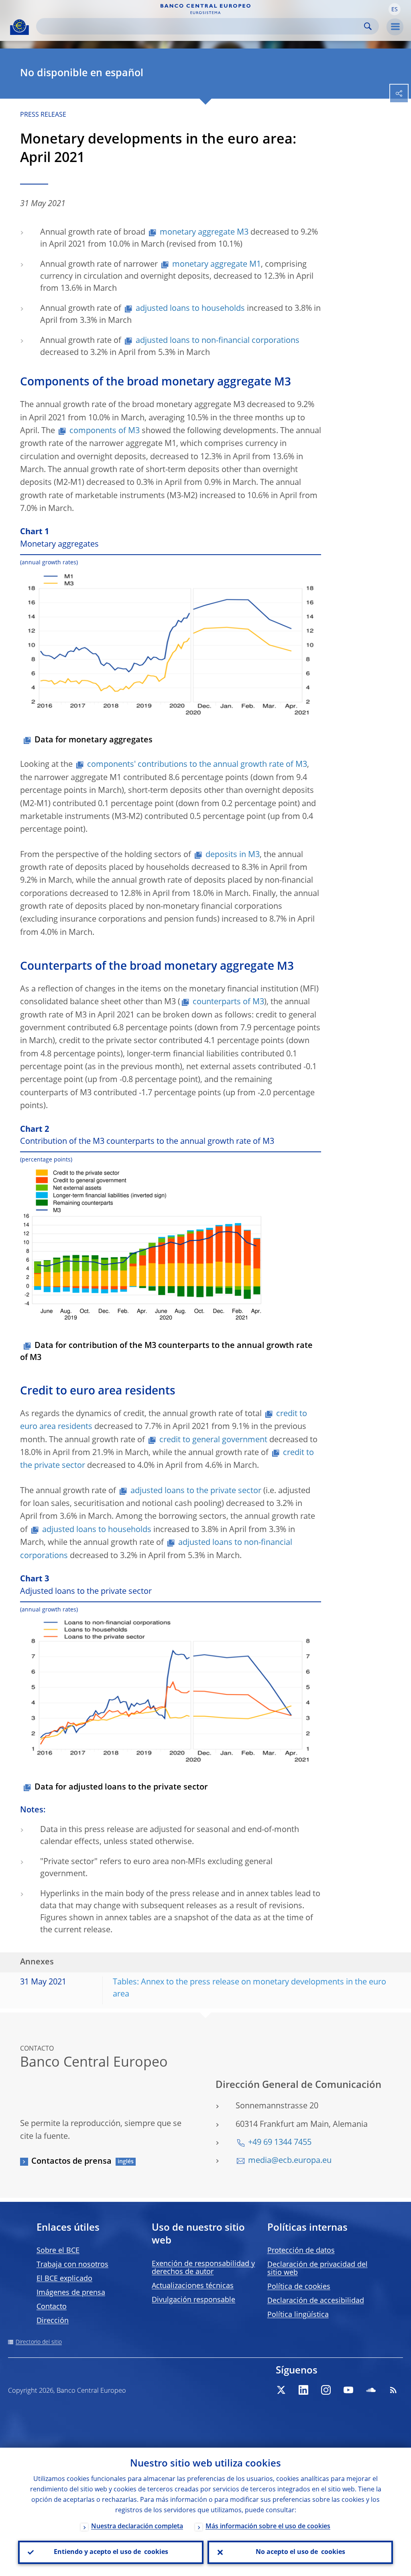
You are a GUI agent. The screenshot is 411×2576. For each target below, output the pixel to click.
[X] (281, 2390)
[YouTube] (348, 2390)
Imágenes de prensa (71, 2293)
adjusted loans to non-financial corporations (218, 341)
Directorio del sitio (39, 2342)
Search (368, 26)
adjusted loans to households (190, 309)
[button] (395, 9)
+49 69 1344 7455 (280, 2143)
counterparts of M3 (228, 1002)
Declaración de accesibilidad (316, 2301)
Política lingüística (298, 2315)
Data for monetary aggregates (94, 740)
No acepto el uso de (300, 2552)
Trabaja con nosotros (72, 2265)
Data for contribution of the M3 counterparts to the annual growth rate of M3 (166, 1352)
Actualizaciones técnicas (193, 2286)
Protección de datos (301, 2251)
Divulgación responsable (193, 2300)
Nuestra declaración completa (137, 2527)
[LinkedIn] (303, 2390)
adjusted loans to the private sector (196, 1491)
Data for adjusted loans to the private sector (121, 1788)
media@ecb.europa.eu (290, 2161)
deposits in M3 (233, 855)
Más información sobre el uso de (268, 2527)
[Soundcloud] (371, 2390)
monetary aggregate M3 (204, 233)
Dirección (53, 2321)
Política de (299, 2287)
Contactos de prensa (71, 2162)
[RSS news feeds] (393, 2390)
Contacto (52, 2307)
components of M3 (105, 431)
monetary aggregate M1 (217, 265)
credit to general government (213, 1440)
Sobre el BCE (58, 2251)
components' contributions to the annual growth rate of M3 (197, 765)
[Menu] (395, 27)
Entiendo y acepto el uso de (111, 2552)
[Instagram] (326, 2390)
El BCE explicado (64, 2279)
